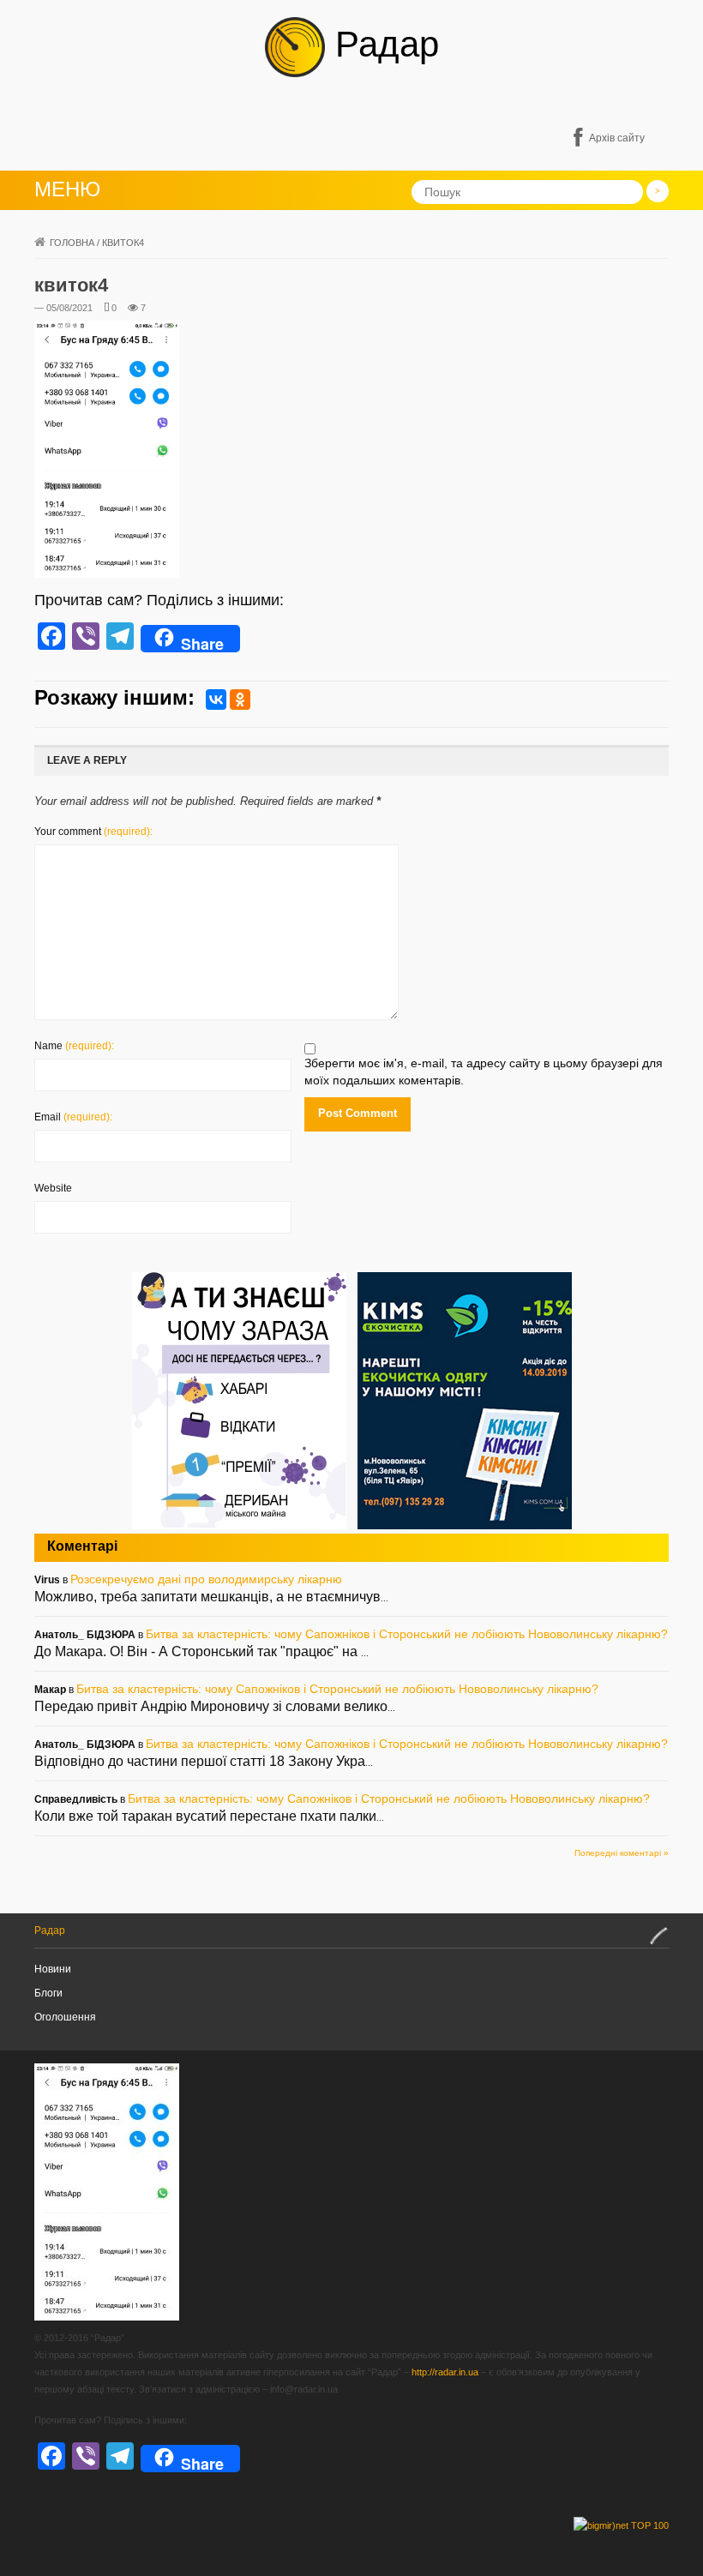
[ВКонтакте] (216, 700)
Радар (382, 44)
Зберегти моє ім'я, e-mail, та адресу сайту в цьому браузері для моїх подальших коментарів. (484, 1072)
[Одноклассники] (240, 700)
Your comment (93, 832)
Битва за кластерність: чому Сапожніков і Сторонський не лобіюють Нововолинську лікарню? (407, 1634)
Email (73, 1117)
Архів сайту (617, 138)
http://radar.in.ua (445, 2372)
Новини (53, 1969)
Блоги (48, 1993)
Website (53, 1188)
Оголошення (65, 2017)
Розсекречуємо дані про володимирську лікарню (206, 1579)
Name (74, 1046)
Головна (72, 243)
